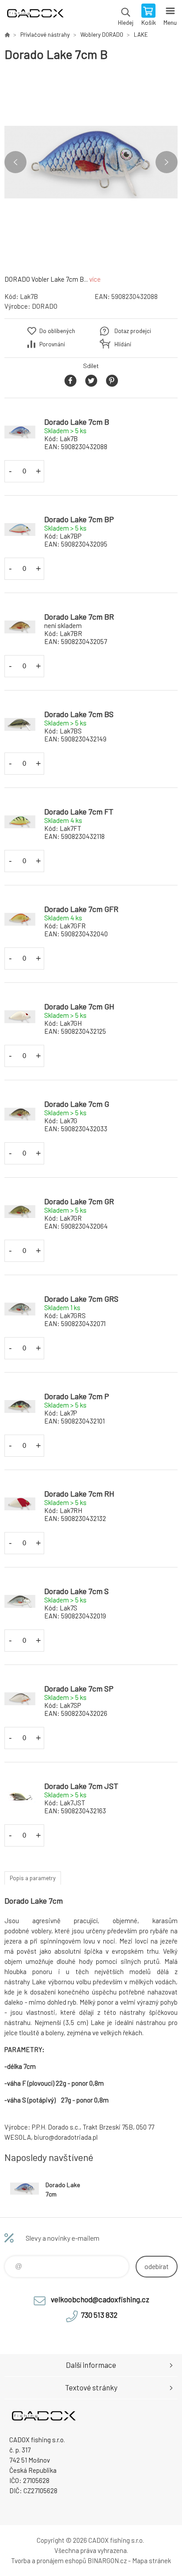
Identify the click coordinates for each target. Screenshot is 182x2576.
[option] (91, 162)
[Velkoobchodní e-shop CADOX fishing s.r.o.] (7, 35)
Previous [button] (15, 162)
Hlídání (123, 344)
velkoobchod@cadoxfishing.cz (100, 2299)
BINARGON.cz (107, 2560)
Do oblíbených (57, 331)
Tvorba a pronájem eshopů (49, 2560)
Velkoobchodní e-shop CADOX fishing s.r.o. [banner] (35, 16)
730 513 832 (99, 2315)
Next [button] (167, 162)
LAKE (141, 35)
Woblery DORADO (102, 35)
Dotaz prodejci (133, 331)
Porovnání (52, 344)
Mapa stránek (152, 2560)
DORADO (45, 306)
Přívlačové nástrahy (45, 35)
